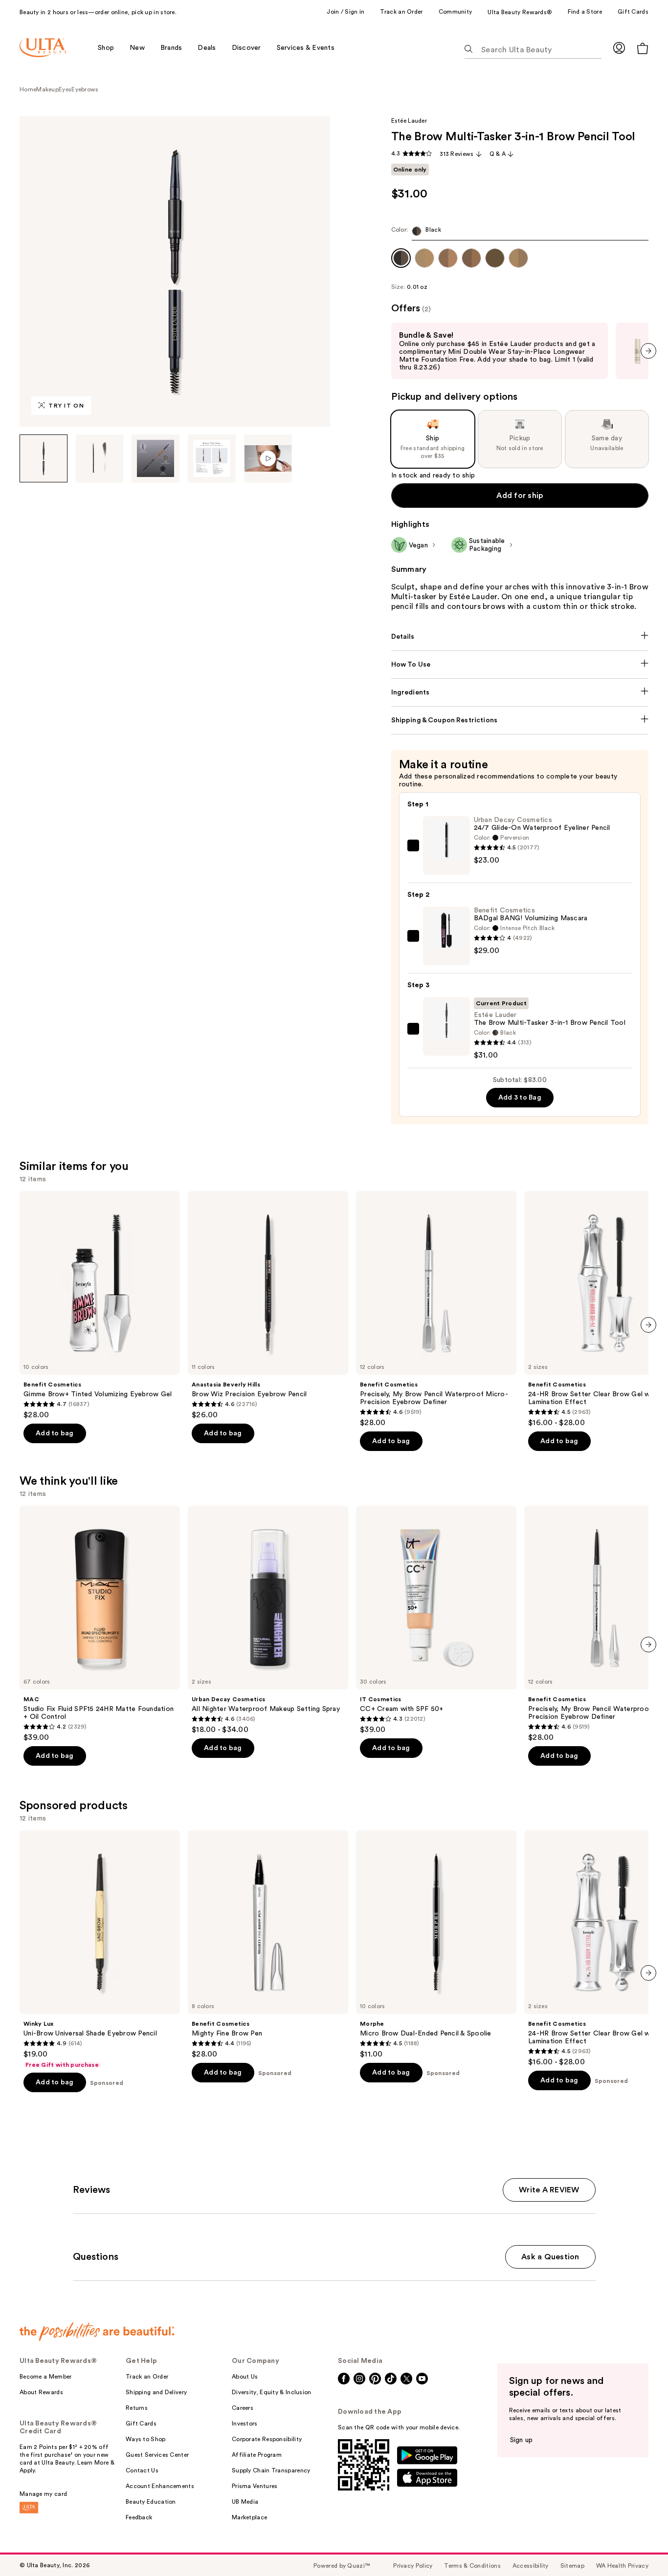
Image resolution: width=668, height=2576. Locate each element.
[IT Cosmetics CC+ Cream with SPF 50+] (436, 1620)
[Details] (520, 637)
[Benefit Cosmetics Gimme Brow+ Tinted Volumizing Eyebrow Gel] (100, 1305)
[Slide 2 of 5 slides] (100, 458)
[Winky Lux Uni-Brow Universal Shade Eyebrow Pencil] (100, 1949)
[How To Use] (520, 665)
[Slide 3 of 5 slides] (156, 458)
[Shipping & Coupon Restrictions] (520, 720)
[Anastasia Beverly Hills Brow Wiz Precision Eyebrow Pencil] (268, 1305)
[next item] (648, 351)
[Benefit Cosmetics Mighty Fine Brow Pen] (268, 1945)
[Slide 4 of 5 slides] (212, 458)
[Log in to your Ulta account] (619, 48)
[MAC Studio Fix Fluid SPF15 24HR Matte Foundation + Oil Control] (100, 1624)
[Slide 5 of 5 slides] (268, 458)
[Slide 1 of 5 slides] (44, 458)
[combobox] (520, 233)
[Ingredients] (520, 693)
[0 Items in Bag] (643, 48)
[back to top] (639, 2547)
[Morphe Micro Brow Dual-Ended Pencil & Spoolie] (436, 1945)
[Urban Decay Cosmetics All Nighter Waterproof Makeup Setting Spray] (268, 1620)
